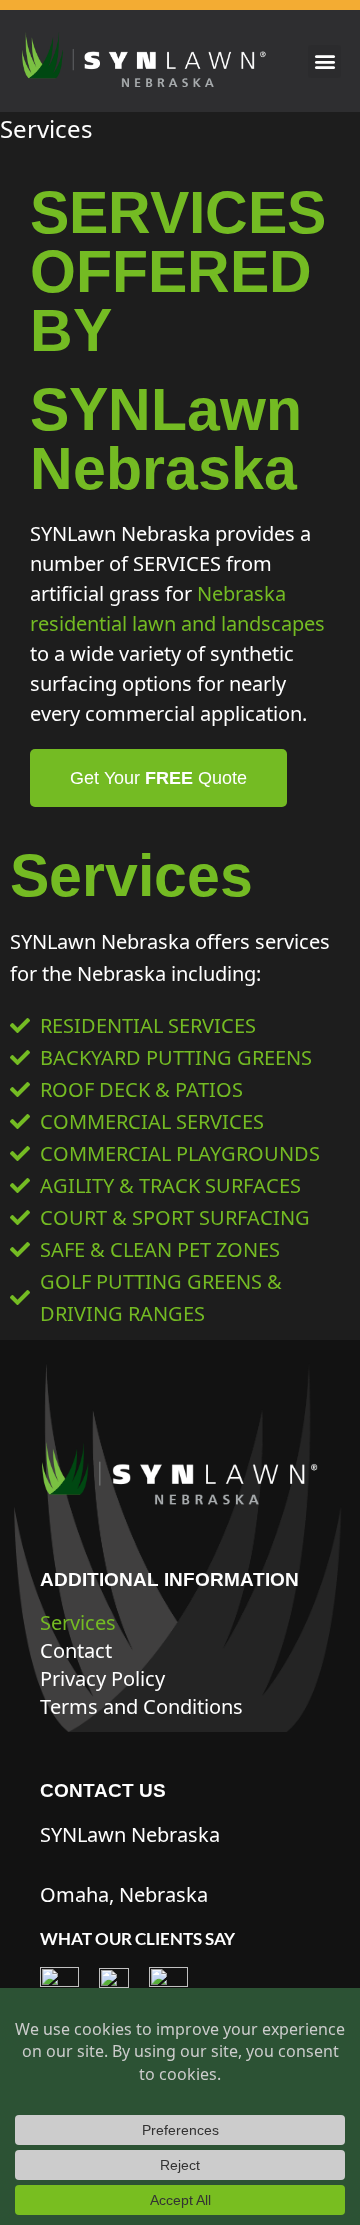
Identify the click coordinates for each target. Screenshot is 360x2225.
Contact (76, 1650)
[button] (324, 61)
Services (78, 1622)
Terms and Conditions (141, 1706)
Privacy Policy (102, 1678)
